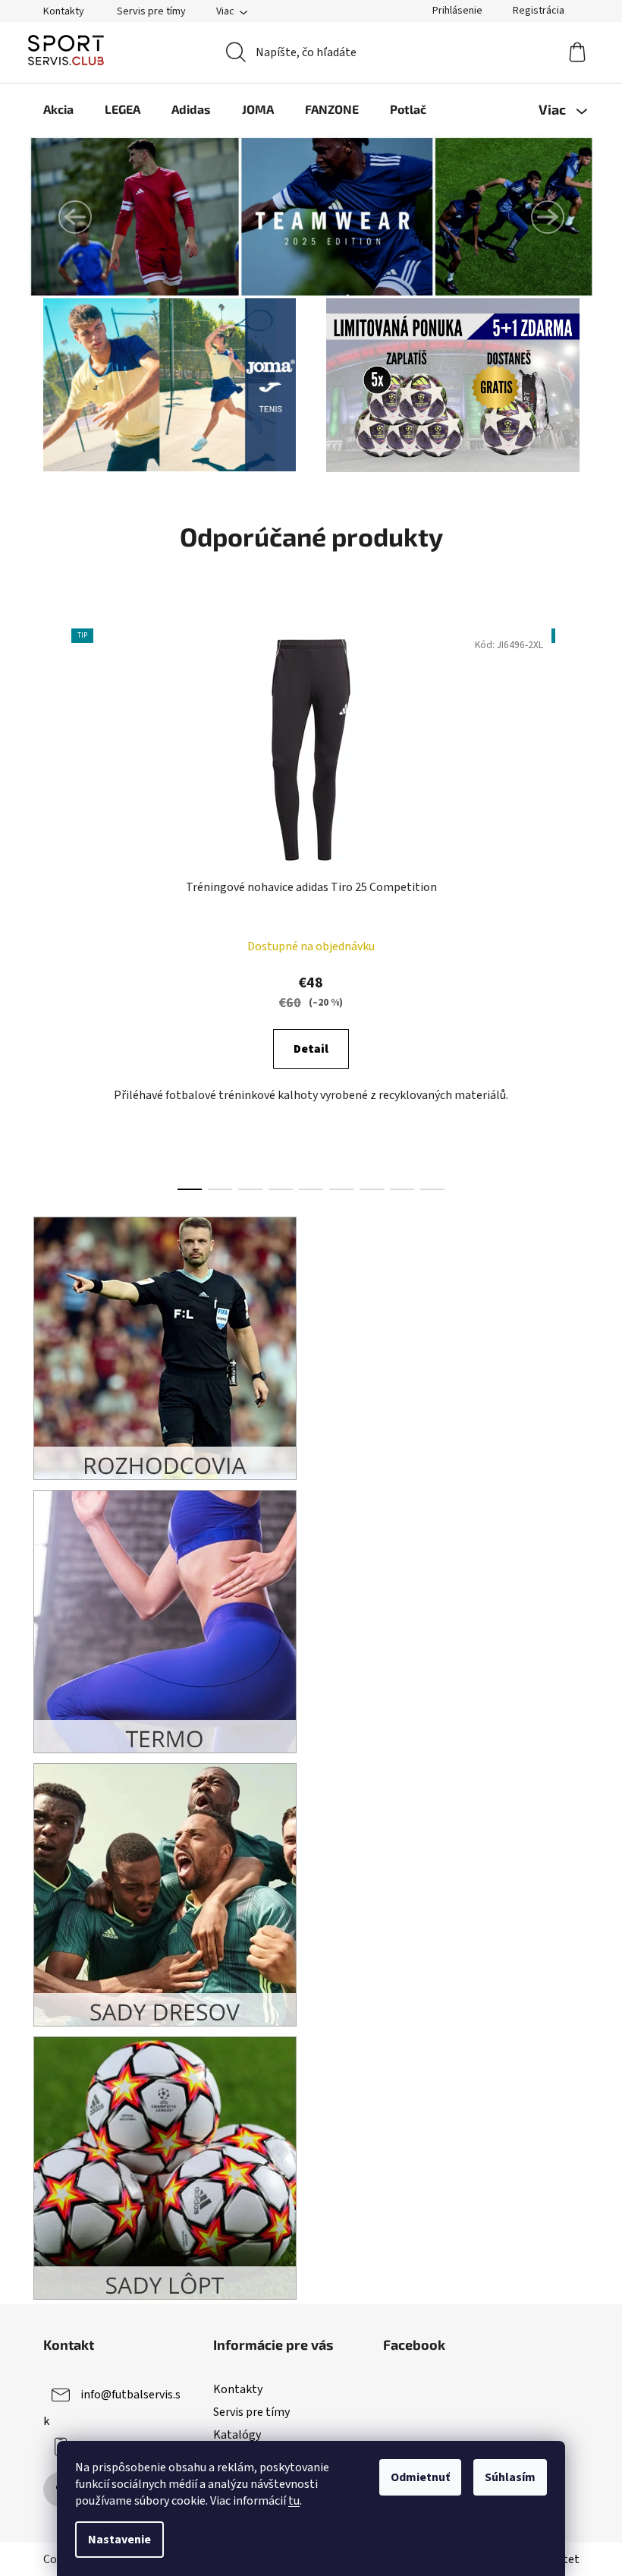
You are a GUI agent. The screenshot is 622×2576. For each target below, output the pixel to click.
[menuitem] (58, 109)
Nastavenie (119, 2540)
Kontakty (64, 11)
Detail (311, 1049)
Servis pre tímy (151, 11)
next (567, 905)
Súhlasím (510, 2477)
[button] (75, 217)
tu (294, 2501)
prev (55, 905)
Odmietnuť (420, 2477)
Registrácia (539, 11)
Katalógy (237, 2435)
